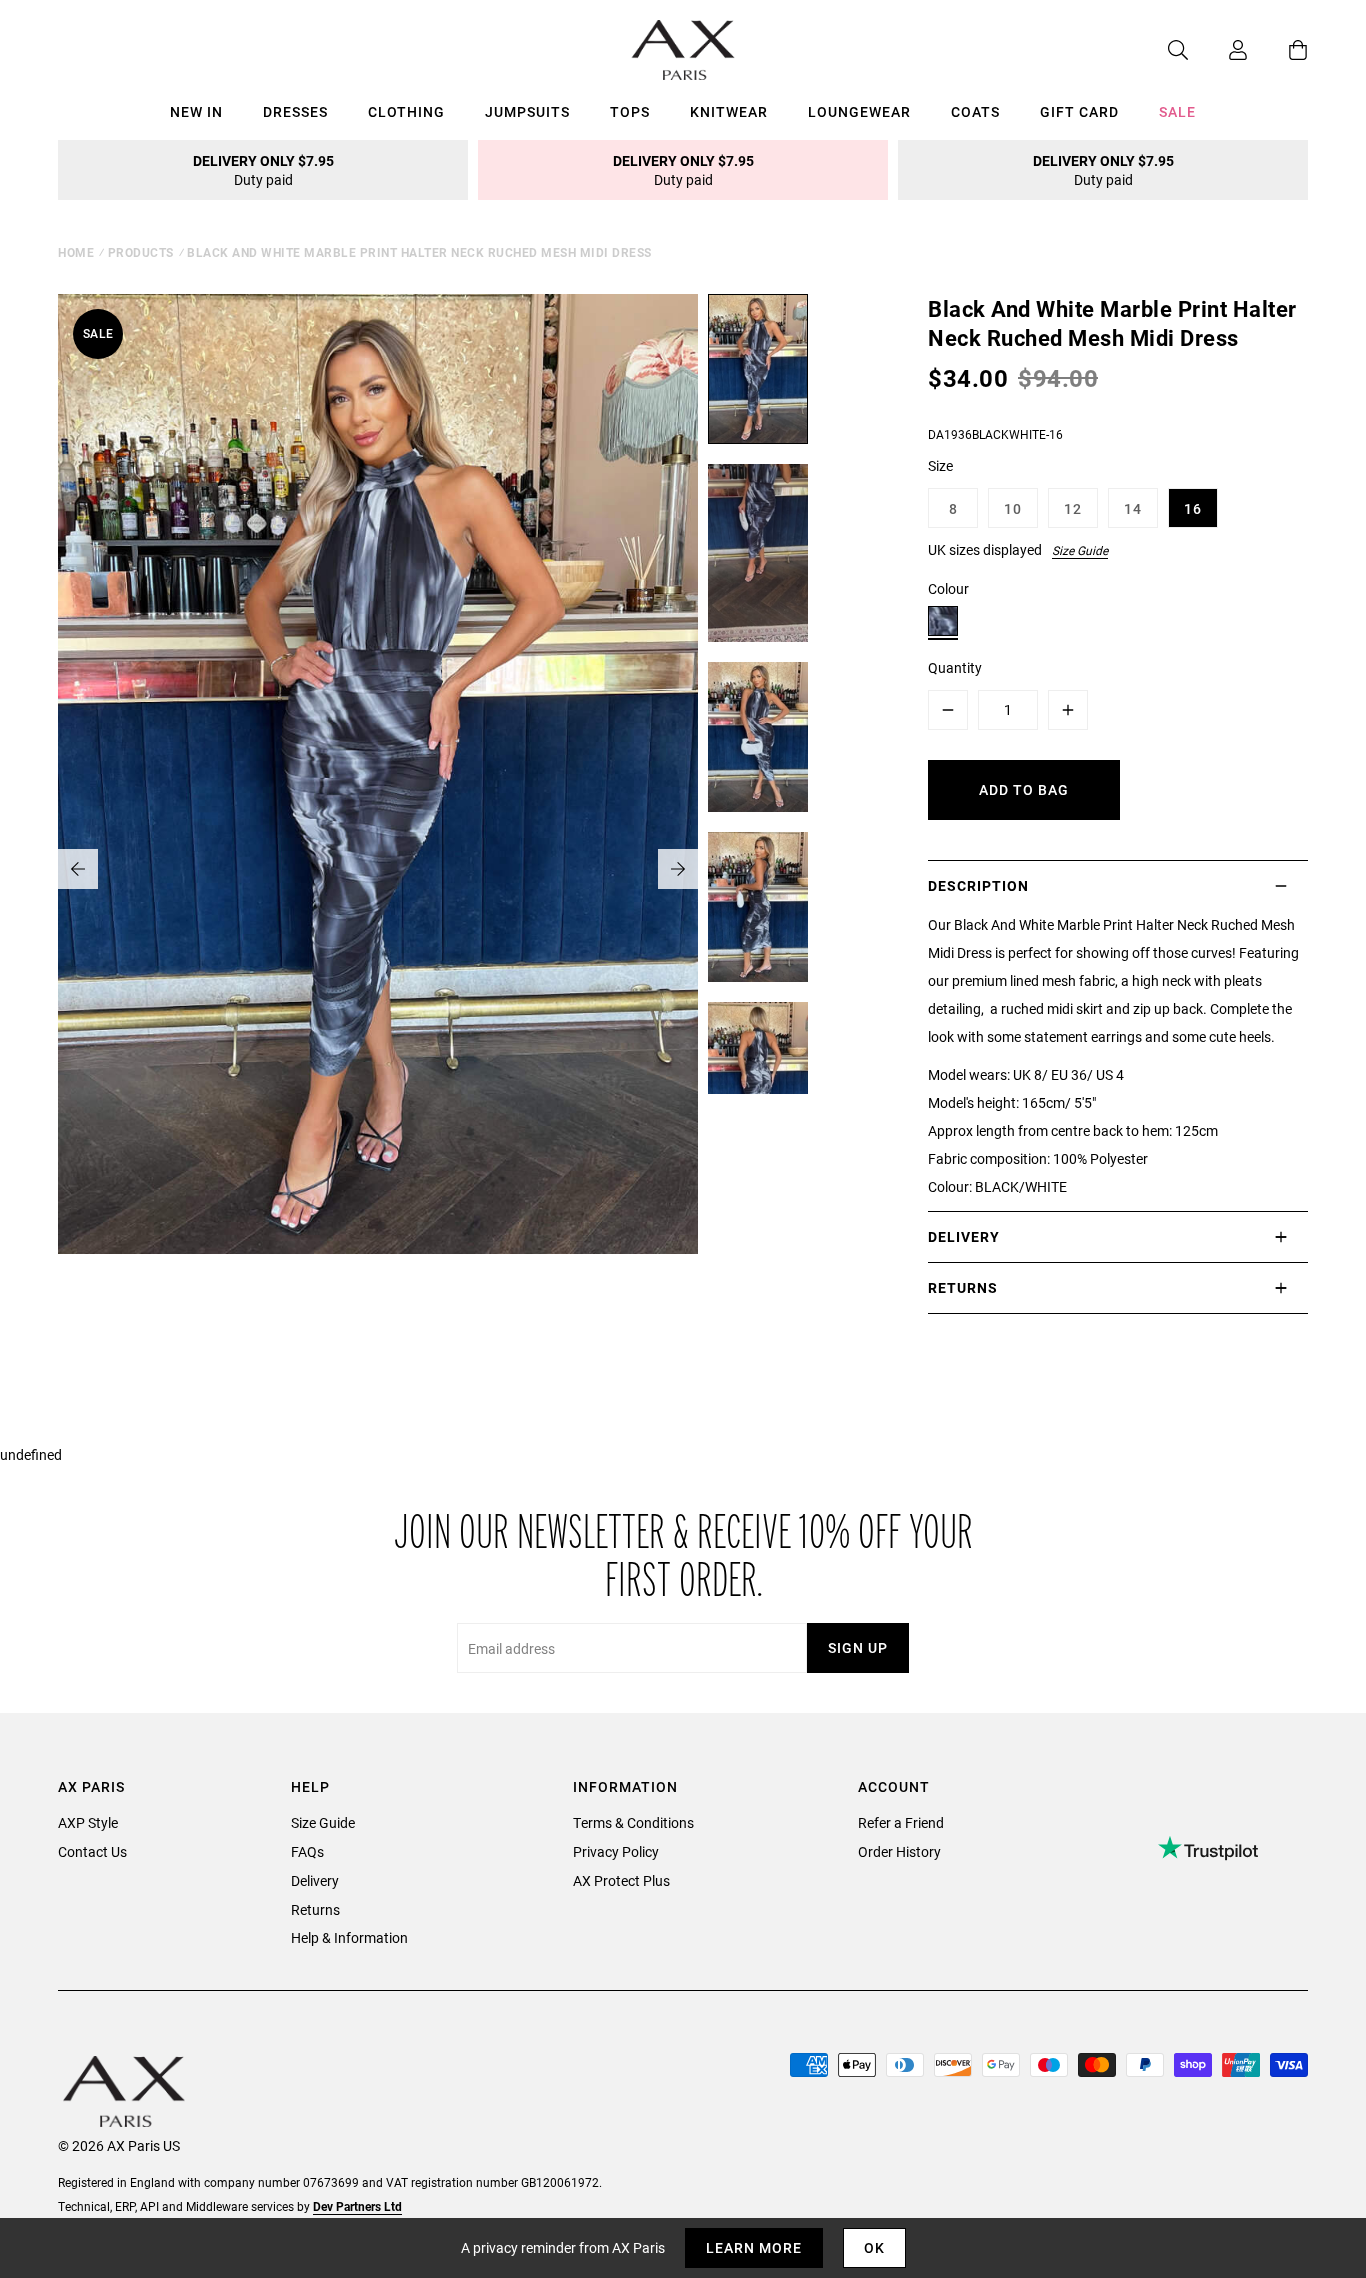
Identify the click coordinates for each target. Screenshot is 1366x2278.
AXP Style (88, 1822)
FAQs (307, 1851)
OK (874, 2247)
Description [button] (978, 885)
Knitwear (729, 111)
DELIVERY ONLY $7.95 (263, 170)
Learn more (754, 2247)
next (678, 869)
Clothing (406, 111)
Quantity (955, 667)
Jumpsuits (527, 111)
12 (1073, 508)
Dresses (295, 111)
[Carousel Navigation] (378, 869)
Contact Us (92, 1851)
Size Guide (1080, 550)
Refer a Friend (901, 1822)
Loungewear (859, 111)
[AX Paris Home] (683, 50)
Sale (1177, 111)
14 (1133, 508)
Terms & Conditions (633, 1822)
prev (78, 869)
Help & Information (349, 1937)
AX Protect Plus (621, 1880)
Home (76, 252)
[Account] (1218, 50)
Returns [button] (963, 1287)
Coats (975, 111)
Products (141, 252)
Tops (630, 111)
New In (196, 111)
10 (1013, 508)
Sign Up (858, 1647)
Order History (899, 1851)
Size (940, 465)
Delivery (315, 1880)
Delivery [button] (964, 1236)
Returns (315, 1909)
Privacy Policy (616, 1851)
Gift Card (1079, 111)
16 (1193, 508)
